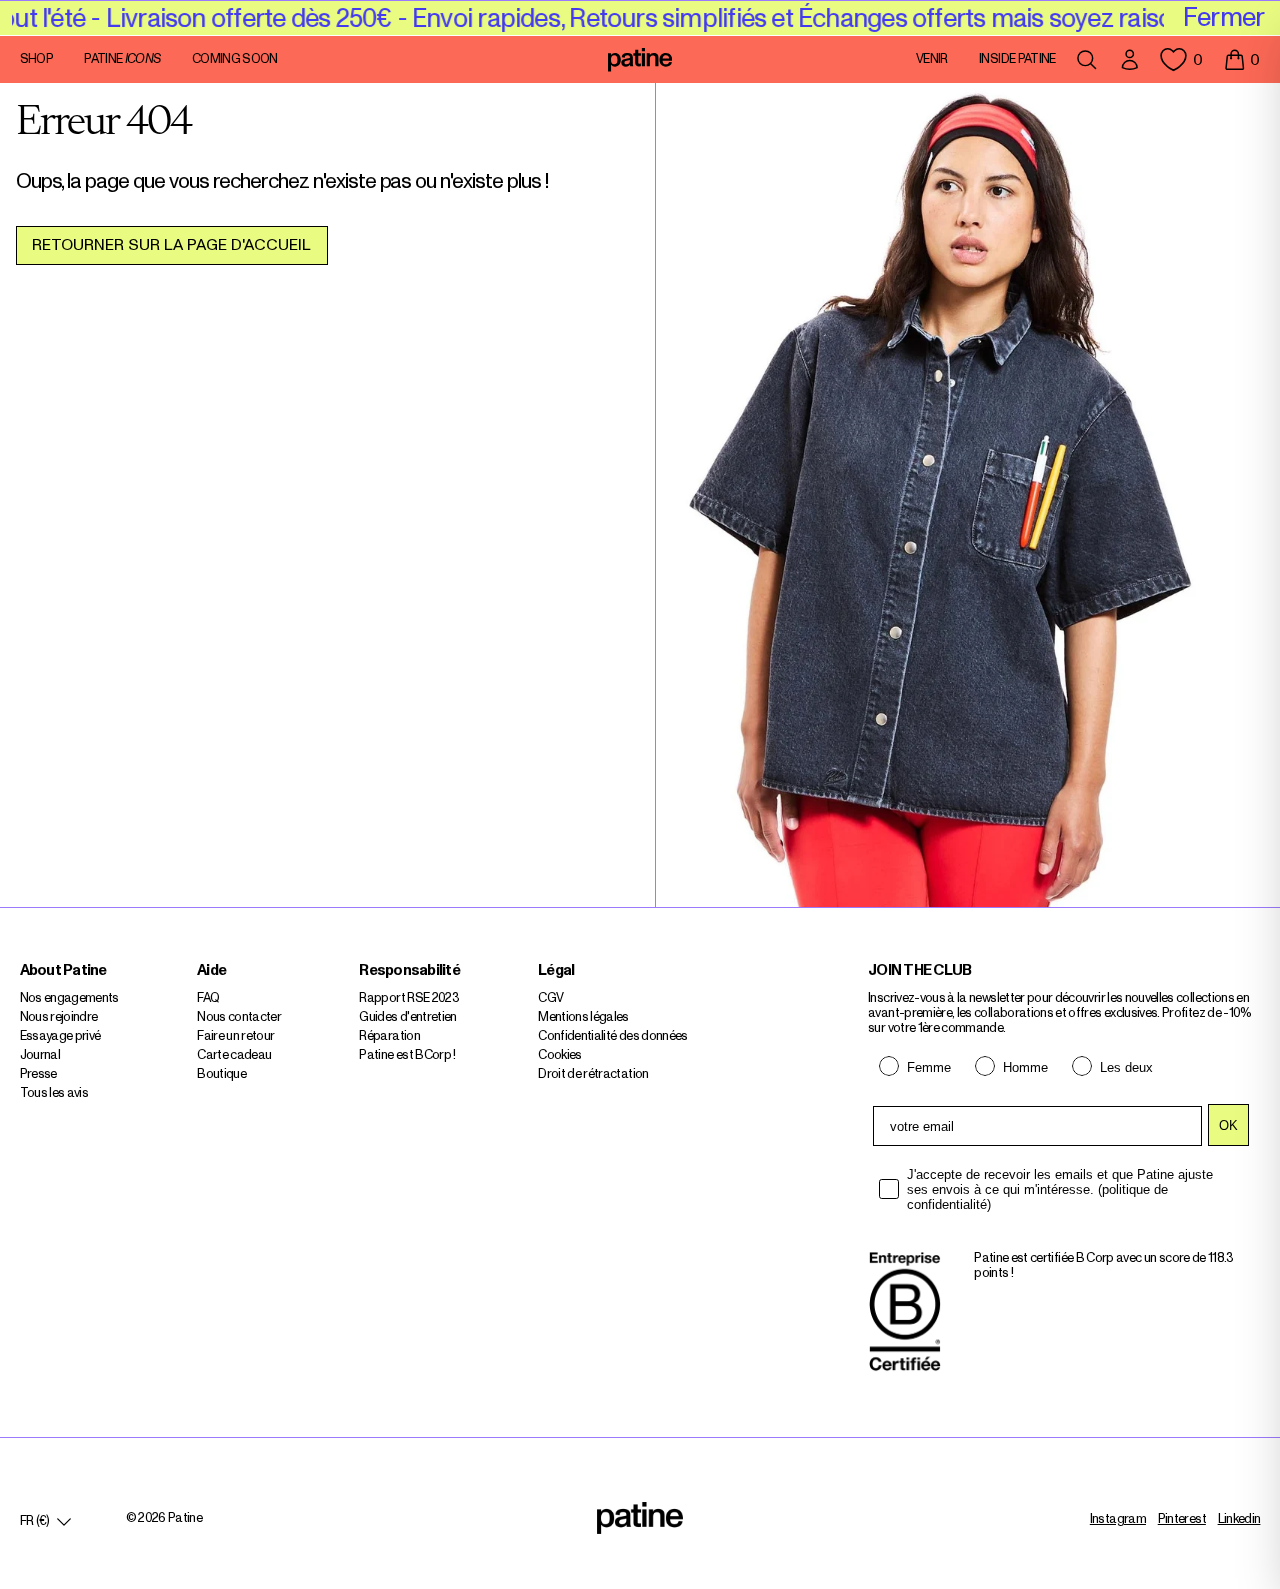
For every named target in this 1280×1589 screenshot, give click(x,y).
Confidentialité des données (612, 1036)
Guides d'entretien (407, 1017)
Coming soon (235, 60)
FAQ (208, 998)
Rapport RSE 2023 (409, 998)
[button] (1241, 60)
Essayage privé (60, 1036)
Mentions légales (583, 1017)
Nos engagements (69, 998)
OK (1228, 1125)
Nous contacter (239, 1017)
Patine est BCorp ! (407, 1055)
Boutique (221, 1074)
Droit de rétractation (593, 1074)
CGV (550, 998)
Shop (36, 60)
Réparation (389, 1036)
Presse (38, 1074)
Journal (40, 1055)
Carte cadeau (234, 1055)
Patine (122, 60)
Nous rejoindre (59, 1017)
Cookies (559, 1055)
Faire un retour (235, 1036)
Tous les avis (54, 1093)
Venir (932, 60)
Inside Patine (1017, 60)
